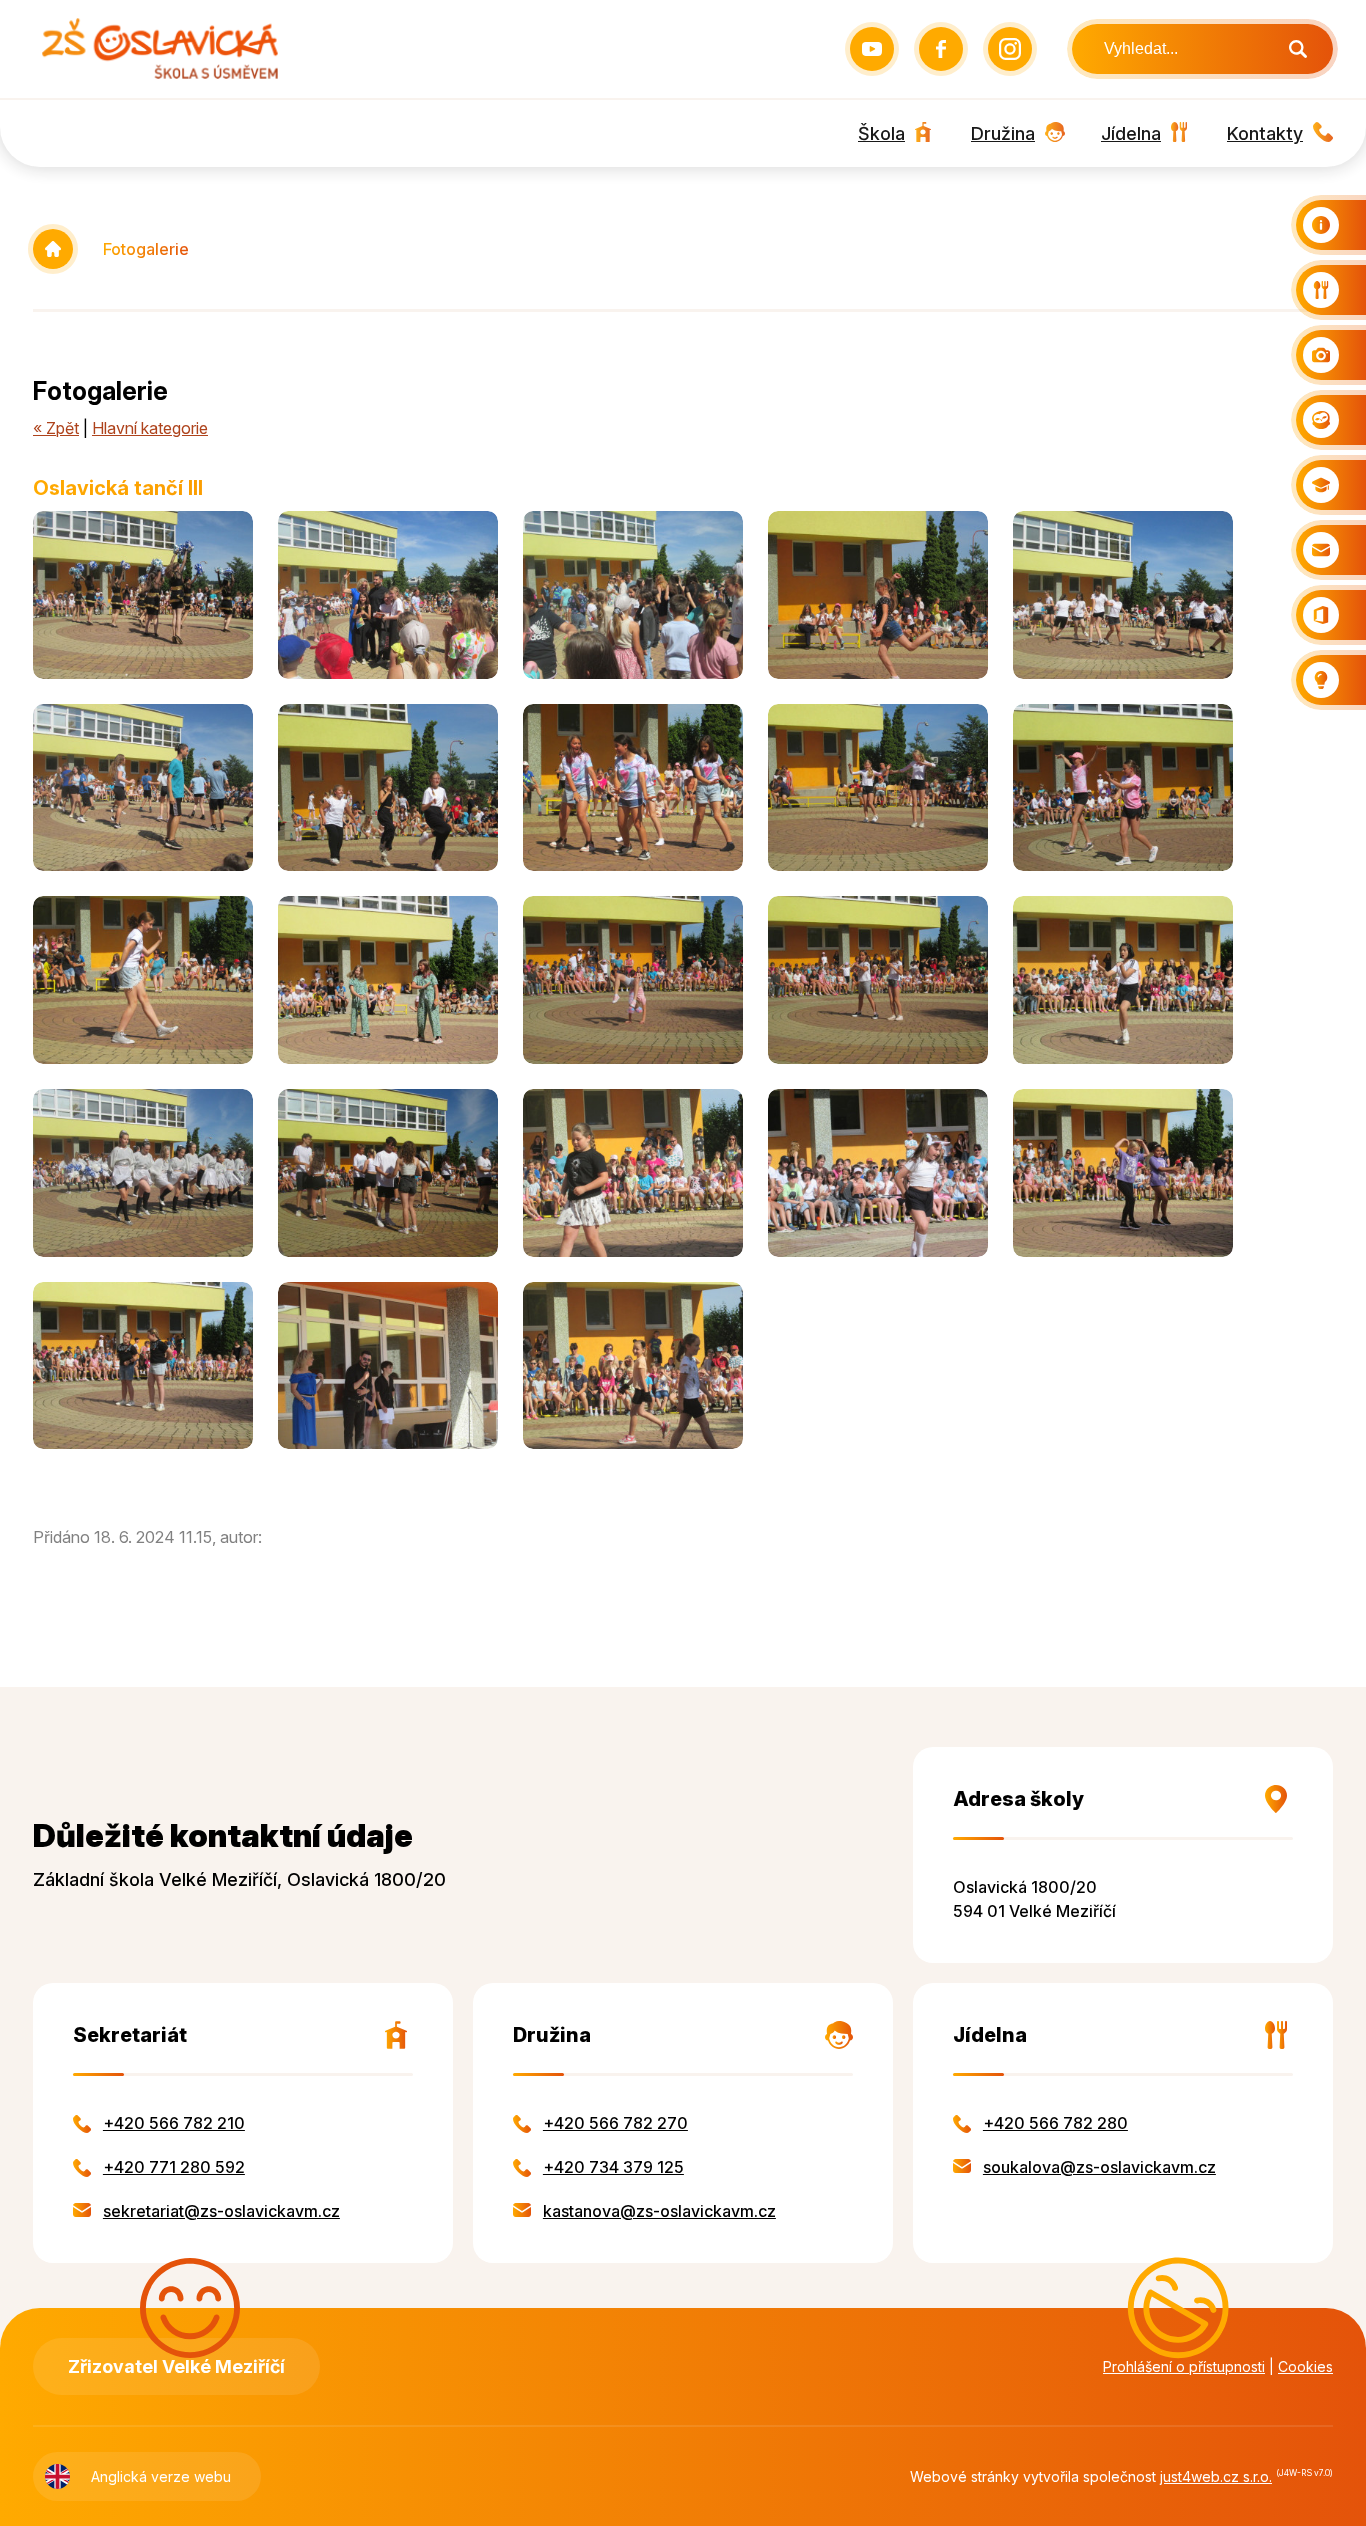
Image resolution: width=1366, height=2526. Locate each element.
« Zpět (56, 428)
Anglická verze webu (161, 2476)
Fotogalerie (146, 249)
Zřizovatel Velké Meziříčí (176, 2366)
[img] (143, 595)
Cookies (1305, 2366)
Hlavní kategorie (150, 428)
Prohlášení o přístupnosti (1184, 2366)
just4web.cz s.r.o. (1216, 2476)
